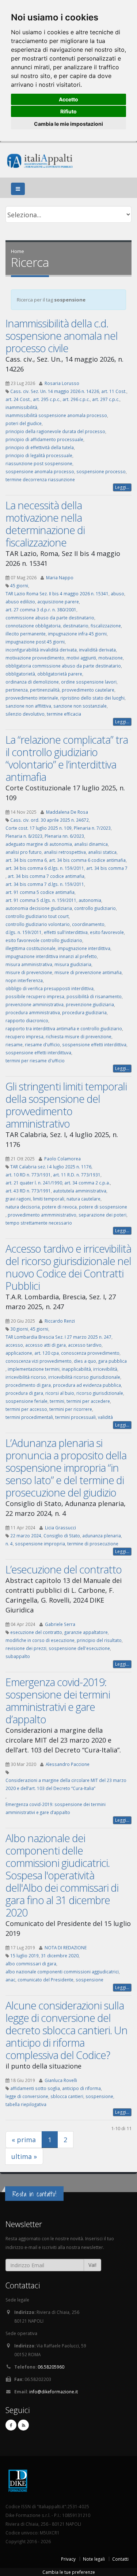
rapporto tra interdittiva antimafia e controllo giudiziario (64, 1028)
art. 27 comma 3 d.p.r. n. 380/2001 (41, 610)
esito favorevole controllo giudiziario (44, 940)
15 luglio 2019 (24, 1956)
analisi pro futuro (24, 852)
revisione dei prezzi (26, 1648)
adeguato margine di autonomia (39, 844)
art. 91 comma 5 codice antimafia (40, 892)
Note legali (94, 2559)
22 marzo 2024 (26, 1536)
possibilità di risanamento (94, 996)
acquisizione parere (58, 602)
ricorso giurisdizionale (100, 1393)
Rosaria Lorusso (62, 383)
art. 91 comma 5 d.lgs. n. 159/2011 (41, 900)
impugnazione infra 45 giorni (77, 634)
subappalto (18, 1656)
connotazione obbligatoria (33, 626)
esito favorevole (107, 932)
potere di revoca (59, 1207)
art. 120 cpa (47, 1353)
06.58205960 (51, 2367)
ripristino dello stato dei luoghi (92, 698)
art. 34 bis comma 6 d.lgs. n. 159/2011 (45, 868)
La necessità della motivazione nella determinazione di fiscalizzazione (45, 524)
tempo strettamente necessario (39, 1223)
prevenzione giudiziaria (90, 1004)
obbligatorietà (20, 674)
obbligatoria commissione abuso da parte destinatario (63, 666)
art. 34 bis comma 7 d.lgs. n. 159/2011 (45, 884)
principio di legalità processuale (39, 455)
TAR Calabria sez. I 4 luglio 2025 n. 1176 (51, 1167)
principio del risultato (99, 1640)
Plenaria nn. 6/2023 (64, 836)
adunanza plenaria (102, 1536)
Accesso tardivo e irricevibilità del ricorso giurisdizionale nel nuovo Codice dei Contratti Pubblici (68, 1267)
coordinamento (88, 924)
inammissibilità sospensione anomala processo (56, 415)
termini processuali (75, 1417)
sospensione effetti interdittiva (94, 1044)
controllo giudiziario (95, 908)
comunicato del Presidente (45, 1980)
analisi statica (102, 852)
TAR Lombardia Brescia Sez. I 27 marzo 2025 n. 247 (58, 1337)
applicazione (19, 1353)
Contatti (120, 2559)
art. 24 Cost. (18, 399)
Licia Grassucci (60, 1528)
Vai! (92, 2265)
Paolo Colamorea (62, 1159)
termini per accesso (26, 1409)
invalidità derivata (97, 650)
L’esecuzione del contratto (64, 1569)
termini (57, 1401)
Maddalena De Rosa (67, 812)
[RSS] (23, 2425)
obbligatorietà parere (60, 674)
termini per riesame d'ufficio (35, 1061)
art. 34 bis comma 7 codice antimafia (46, 876)
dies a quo (85, 1361)
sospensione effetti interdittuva (38, 1052)
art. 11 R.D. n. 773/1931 (77, 1175)
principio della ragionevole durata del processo (55, 431)
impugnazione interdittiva (84, 948)
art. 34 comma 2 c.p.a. (87, 1183)
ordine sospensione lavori (89, 682)
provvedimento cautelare (88, 690)
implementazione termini (34, 1369)
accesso (14, 1345)
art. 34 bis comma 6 (26, 860)
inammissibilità (21, 407)
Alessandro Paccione (68, 1764)
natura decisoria (23, 1207)
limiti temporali (49, 1199)
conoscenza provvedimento (90, 1353)
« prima (24, 2140)
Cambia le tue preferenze (69, 2572)
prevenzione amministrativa (35, 1004)
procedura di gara (24, 1393)
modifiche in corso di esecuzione (40, 1640)
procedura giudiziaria (84, 1012)
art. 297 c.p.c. (106, 399)
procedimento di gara (28, 1385)
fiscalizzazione (106, 626)
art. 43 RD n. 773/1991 (28, 1191)
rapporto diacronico (27, 1020)
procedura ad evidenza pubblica (87, 1385)
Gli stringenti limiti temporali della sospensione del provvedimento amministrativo (66, 1105)
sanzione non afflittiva (28, 706)
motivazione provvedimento (35, 658)
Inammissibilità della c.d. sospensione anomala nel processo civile (62, 336)
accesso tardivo (85, 1345)
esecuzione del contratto (36, 1632)
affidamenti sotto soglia (35, 2088)
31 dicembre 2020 (60, 1956)
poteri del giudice (24, 423)
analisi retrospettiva (65, 852)
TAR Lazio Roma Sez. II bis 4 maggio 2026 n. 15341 (57, 594)
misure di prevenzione (29, 972)
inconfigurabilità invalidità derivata (41, 650)
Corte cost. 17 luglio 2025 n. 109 (39, 828)
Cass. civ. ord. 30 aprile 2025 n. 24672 (50, 820)
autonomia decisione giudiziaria (39, 908)
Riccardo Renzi (60, 1321)
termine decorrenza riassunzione (40, 479)
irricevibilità (105, 1369)
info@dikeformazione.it (54, 2392)
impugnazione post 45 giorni (35, 642)
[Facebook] (11, 2425)
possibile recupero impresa (35, 996)
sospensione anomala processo (40, 471)
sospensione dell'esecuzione (79, 1648)
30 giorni (19, 1329)
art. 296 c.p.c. (76, 399)
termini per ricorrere (71, 1409)
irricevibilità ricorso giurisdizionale (84, 1377)
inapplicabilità (76, 1369)
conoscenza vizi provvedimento (39, 1361)
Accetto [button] (68, 99)
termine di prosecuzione (93, 1544)
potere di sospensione (103, 1207)
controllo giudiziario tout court (37, 916)
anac (10, 1980)
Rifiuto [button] (68, 111)
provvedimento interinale (32, 698)
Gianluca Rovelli (61, 2080)
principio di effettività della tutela (40, 447)
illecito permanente (26, 634)
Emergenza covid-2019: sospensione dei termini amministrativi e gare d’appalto (58, 1701)
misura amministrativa (29, 964)
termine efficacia (64, 714)
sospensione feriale (26, 1401)
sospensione (90, 1980)
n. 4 (9, 1544)
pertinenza (17, 690)
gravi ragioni (18, 1199)
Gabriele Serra (60, 1624)
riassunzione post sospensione (39, 463)
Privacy (68, 2559)
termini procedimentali (29, 1417)
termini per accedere (88, 1401)
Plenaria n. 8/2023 (24, 836)
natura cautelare (83, 1199)
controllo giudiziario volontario (38, 924)
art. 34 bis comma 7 (107, 868)
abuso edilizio (20, 602)
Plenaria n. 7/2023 (92, 828)
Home (18, 251)
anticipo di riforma (81, 2088)
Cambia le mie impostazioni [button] (68, 124)
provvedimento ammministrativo (42, 1215)
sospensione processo (101, 471)
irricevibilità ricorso (26, 1377)
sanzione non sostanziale (80, 706)
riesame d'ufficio (42, 1044)
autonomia (90, 900)
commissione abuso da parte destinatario (50, 618)
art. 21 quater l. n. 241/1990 (34, 1183)
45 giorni (19, 585)
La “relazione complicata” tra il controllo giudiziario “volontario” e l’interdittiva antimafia (67, 758)
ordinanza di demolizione (32, 682)
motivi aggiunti (81, 658)
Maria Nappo (60, 577)
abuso (117, 594)
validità (105, 1417)
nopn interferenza (24, 980)
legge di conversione (27, 2096)
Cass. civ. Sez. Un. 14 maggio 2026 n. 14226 (55, 391)
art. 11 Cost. (114, 391)
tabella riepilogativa (26, 2104)
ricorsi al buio (60, 1393)
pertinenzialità (45, 690)
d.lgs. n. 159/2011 (24, 932)
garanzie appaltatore (86, 1632)
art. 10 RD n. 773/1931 (28, 1175)
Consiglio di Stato (62, 1536)
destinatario (76, 626)
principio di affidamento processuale (44, 439)
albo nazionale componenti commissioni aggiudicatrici (62, 1972)
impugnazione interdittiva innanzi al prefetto (51, 956)
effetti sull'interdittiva (66, 932)
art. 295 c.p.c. (47, 399)
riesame (14, 1044)
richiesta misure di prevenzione (79, 1036)
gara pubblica (113, 1361)
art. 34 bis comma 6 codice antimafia (87, 860)
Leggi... (122, 487)
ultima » (24, 2156)
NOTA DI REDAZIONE (66, 1947)
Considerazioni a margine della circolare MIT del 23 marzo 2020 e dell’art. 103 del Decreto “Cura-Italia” (66, 1784)
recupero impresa (24, 1036)
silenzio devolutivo (25, 714)
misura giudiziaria (73, 964)
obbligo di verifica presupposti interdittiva (50, 988)
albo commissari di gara (31, 1964)
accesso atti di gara (45, 1345)
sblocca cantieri (67, 2096)
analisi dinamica (91, 844)
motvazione (111, 658)
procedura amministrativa (33, 1012)
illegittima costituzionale (31, 948)
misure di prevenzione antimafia (88, 972)
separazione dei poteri (102, 1215)
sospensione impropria (40, 1544)
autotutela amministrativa (80, 1191)
